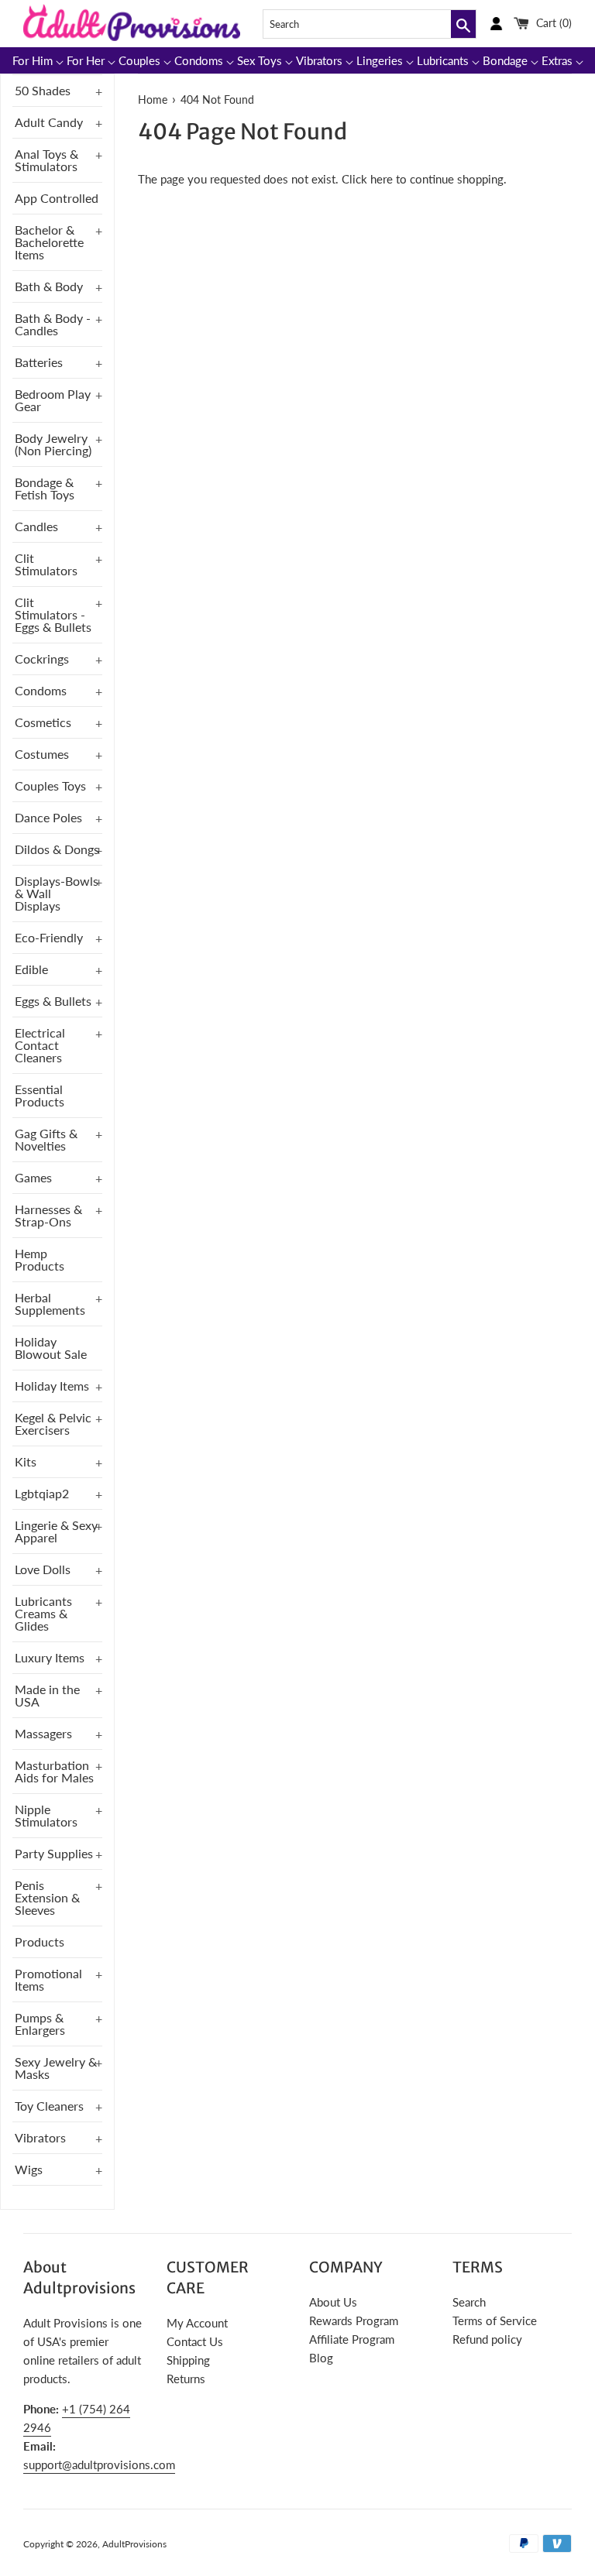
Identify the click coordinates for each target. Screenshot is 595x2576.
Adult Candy (49, 122)
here (382, 179)
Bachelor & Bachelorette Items (49, 242)
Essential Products (40, 1095)
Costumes (42, 754)
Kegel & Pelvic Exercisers (53, 1423)
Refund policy (487, 2339)
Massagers (43, 1733)
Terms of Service (495, 2320)
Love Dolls (43, 1569)
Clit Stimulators (46, 564)
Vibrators (40, 2137)
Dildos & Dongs (57, 849)
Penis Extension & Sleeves (47, 1897)
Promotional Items (48, 1979)
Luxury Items (50, 1657)
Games (33, 1177)
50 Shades (43, 90)
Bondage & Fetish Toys (45, 488)
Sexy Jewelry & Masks (56, 2068)
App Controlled (57, 198)
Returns (186, 2379)
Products (40, 1941)
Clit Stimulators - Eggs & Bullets (53, 614)
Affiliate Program (352, 2339)
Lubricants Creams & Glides (43, 1613)
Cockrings (42, 659)
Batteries (39, 362)
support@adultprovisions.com (99, 2465)
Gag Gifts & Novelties (46, 1139)
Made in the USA (47, 1695)
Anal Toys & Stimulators (46, 160)
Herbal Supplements (50, 1303)
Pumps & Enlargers (40, 2024)
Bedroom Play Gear (53, 400)
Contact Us (195, 2341)
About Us (333, 2302)
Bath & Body (49, 286)
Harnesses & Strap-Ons (48, 1215)
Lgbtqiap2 (42, 1493)
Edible (31, 969)
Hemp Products (40, 1259)
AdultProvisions (134, 2544)
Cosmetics (43, 722)
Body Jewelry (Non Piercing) (53, 444)
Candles (36, 526)
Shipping (188, 2360)
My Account (197, 2323)
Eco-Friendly (49, 937)
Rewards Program (354, 2320)
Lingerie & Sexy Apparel (56, 1531)
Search (469, 2302)
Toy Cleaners (49, 2106)
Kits (26, 1461)
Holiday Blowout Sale (51, 1348)
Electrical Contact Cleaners (40, 1045)
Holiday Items (52, 1386)
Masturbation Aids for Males (54, 1771)
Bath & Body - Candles (53, 324)
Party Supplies (54, 1853)
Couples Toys (50, 785)
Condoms (41, 690)
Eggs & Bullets (53, 1001)
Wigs (29, 2169)
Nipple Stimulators (46, 1815)
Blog (321, 2358)
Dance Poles (48, 817)
